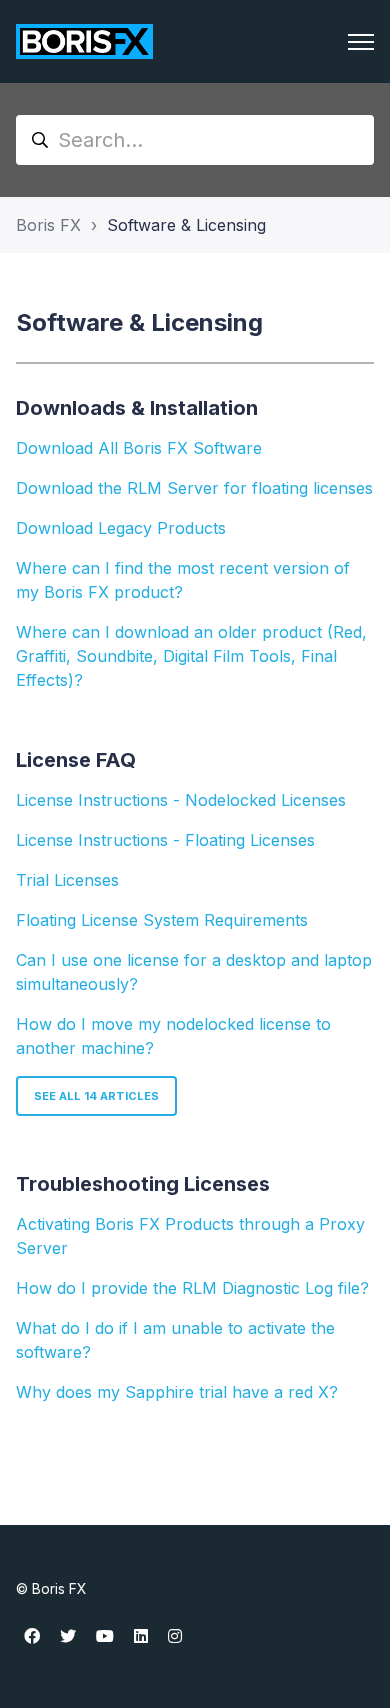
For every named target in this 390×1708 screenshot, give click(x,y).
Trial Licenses (67, 880)
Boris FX (48, 225)
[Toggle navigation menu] (361, 42)
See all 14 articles (96, 1096)
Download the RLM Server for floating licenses (194, 488)
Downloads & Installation (137, 408)
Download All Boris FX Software (139, 448)
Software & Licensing (186, 225)
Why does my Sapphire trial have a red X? (177, 1392)
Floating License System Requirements (162, 920)
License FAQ (76, 760)
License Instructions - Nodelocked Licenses (181, 800)
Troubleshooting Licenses (143, 1184)
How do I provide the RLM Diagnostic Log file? (192, 1288)
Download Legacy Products (121, 528)
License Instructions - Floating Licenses (165, 840)
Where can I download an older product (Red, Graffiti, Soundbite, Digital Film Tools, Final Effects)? (191, 656)
